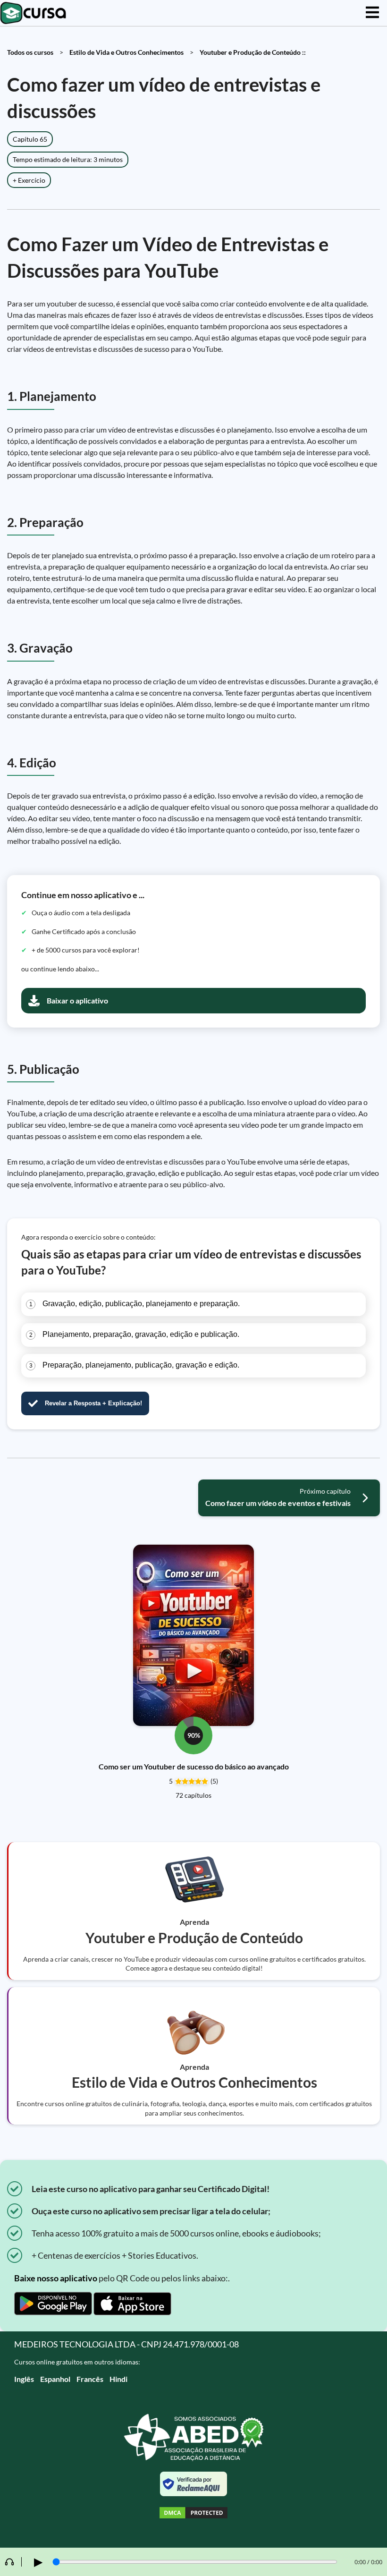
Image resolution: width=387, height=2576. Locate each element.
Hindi (118, 2379)
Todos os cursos (30, 52)
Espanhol (55, 2379)
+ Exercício (29, 180)
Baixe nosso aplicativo (56, 2278)
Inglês (24, 2379)
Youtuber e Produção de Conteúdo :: (253, 52)
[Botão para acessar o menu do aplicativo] (372, 13)
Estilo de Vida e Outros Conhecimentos (126, 52)
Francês (90, 2379)
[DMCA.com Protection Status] (193, 2514)
